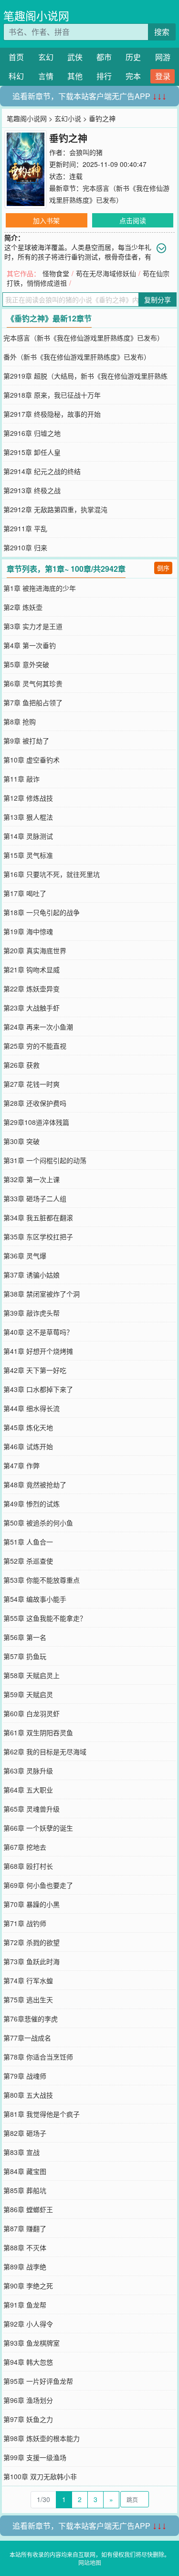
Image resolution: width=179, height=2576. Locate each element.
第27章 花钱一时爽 (32, 1084)
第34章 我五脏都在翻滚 (38, 1217)
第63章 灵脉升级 (28, 1771)
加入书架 (46, 220)
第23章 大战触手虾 (32, 1008)
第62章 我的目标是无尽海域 (45, 1752)
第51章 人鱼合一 (28, 1542)
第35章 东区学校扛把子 (38, 1236)
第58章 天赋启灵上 (32, 1675)
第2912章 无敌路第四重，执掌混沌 (55, 509)
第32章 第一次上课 (32, 1179)
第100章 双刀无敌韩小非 (40, 2476)
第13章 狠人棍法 (28, 817)
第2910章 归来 (25, 547)
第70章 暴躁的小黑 (32, 1904)
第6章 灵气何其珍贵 (33, 683)
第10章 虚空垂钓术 (32, 760)
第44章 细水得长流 (32, 1408)
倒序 (163, 568)
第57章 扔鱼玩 (25, 1656)
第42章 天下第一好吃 (35, 1370)
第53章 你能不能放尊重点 (42, 1580)
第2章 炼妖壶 (23, 607)
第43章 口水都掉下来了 (38, 1389)
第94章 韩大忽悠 (28, 2362)
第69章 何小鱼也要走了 (38, 1885)
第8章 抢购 (20, 721)
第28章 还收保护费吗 (35, 1103)
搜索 (162, 32)
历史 (133, 57)
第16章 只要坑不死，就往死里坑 (52, 874)
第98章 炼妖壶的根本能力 (42, 2438)
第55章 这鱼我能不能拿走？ (45, 1618)
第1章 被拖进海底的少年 (40, 588)
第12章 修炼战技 (28, 798)
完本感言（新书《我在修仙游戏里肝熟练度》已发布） (84, 338)
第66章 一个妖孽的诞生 (38, 1828)
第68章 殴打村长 (28, 1866)
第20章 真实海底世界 (35, 950)
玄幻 (46, 57)
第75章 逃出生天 (28, 1999)
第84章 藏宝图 (25, 2171)
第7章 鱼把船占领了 (33, 702)
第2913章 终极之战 (32, 490)
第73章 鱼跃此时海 (32, 1961)
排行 (104, 76)
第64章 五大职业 (28, 1790)
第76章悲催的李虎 (31, 2019)
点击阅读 (133, 220)
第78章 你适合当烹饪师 (38, 2057)
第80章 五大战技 (28, 2095)
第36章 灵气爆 (25, 1256)
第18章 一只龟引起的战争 (42, 912)
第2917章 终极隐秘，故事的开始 (52, 414)
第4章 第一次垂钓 (30, 645)
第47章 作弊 (21, 1465)
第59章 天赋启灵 (28, 1694)
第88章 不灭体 (25, 2247)
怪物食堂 (56, 273)
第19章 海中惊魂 (28, 931)
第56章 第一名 (25, 1637)
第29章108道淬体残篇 (36, 1122)
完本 (133, 76)
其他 (75, 76)
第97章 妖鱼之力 (28, 2419)
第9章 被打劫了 (26, 741)
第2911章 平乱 (25, 528)
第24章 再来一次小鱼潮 (38, 1027)
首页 (16, 57)
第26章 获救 (21, 1065)
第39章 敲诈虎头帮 (32, 1313)
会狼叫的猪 (86, 152)
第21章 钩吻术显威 (32, 969)
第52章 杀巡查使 (28, 1561)
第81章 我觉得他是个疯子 (42, 2114)
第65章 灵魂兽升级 (32, 1809)
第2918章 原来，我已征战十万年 (52, 395)
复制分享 (158, 299)
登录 (163, 76)
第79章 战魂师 (25, 2076)
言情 (46, 76)
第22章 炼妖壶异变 (32, 989)
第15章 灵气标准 (28, 855)
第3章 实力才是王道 (33, 626)
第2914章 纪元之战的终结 (42, 471)
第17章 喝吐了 (25, 893)
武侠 (75, 57)
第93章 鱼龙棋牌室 (32, 2343)
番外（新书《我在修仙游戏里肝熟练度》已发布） (77, 357)
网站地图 (90, 2562)
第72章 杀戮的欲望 (32, 1942)
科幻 (16, 76)
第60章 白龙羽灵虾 (32, 1713)
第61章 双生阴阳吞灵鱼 (38, 1732)
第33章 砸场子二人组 (35, 1198)
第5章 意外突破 (26, 664)
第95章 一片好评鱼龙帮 (38, 2381)
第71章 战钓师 (25, 1923)
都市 (104, 57)
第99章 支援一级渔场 (35, 2457)
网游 (163, 57)
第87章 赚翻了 (25, 2228)
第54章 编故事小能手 (35, 1599)
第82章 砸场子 (25, 2133)
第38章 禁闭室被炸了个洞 (42, 1294)
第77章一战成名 (27, 2038)
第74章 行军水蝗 (28, 1980)
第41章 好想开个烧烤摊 (38, 1351)
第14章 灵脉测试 (28, 836)
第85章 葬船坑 (25, 2190)
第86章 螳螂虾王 (28, 2209)
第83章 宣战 (21, 2152)
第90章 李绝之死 (28, 2286)
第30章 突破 (21, 1141)
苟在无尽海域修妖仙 (106, 273)
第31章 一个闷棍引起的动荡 (45, 1160)
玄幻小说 (68, 118)
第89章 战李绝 (25, 2267)
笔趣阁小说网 (36, 15)
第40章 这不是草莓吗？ (38, 1332)
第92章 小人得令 (28, 2324)
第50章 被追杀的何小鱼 (38, 1523)
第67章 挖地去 (25, 1847)
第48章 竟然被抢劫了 (35, 1484)
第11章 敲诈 (21, 779)
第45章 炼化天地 (28, 1427)
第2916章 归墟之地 (32, 433)
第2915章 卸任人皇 (32, 452)
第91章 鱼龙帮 (25, 2305)
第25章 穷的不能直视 (35, 1046)
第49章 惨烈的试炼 (32, 1504)
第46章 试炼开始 (28, 1446)
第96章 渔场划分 (28, 2400)
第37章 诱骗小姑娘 (32, 1275)
